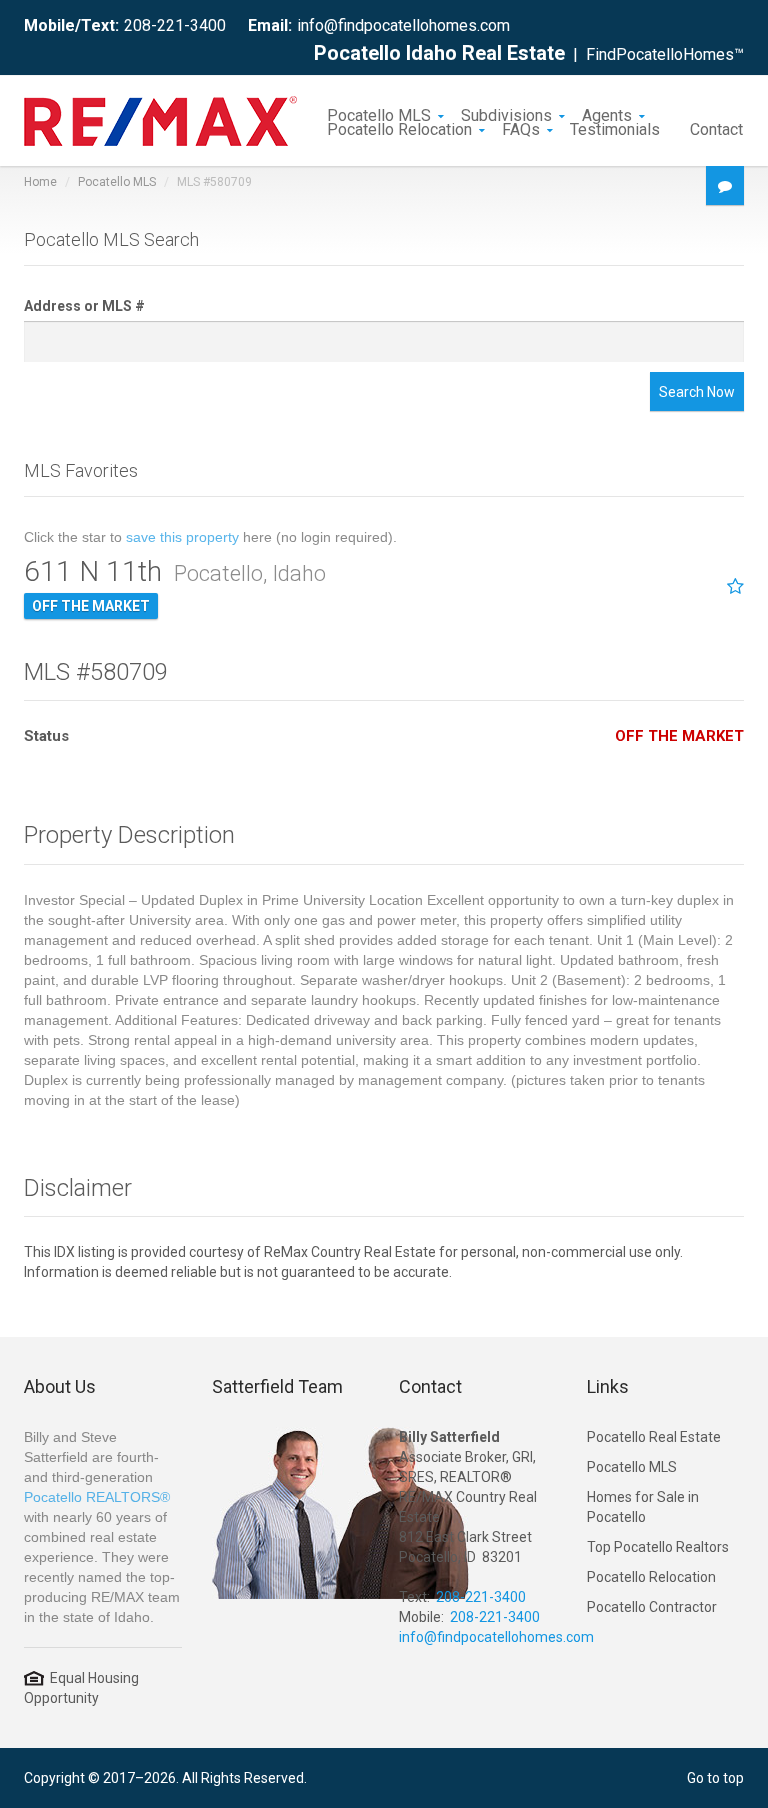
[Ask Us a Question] (725, 185)
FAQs (521, 128)
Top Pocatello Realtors (658, 1547)
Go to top (715, 1778)
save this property (182, 537)
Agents (607, 114)
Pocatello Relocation (399, 128)
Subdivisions (506, 114)
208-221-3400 (175, 25)
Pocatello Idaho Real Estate (439, 53)
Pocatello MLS (379, 114)
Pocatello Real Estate (654, 1437)
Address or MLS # (84, 306)
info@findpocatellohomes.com (403, 25)
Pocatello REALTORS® (97, 1497)
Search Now (697, 392)
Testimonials (615, 128)
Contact (716, 128)
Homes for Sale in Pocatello (643, 1507)
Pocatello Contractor (652, 1607)
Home (40, 182)
